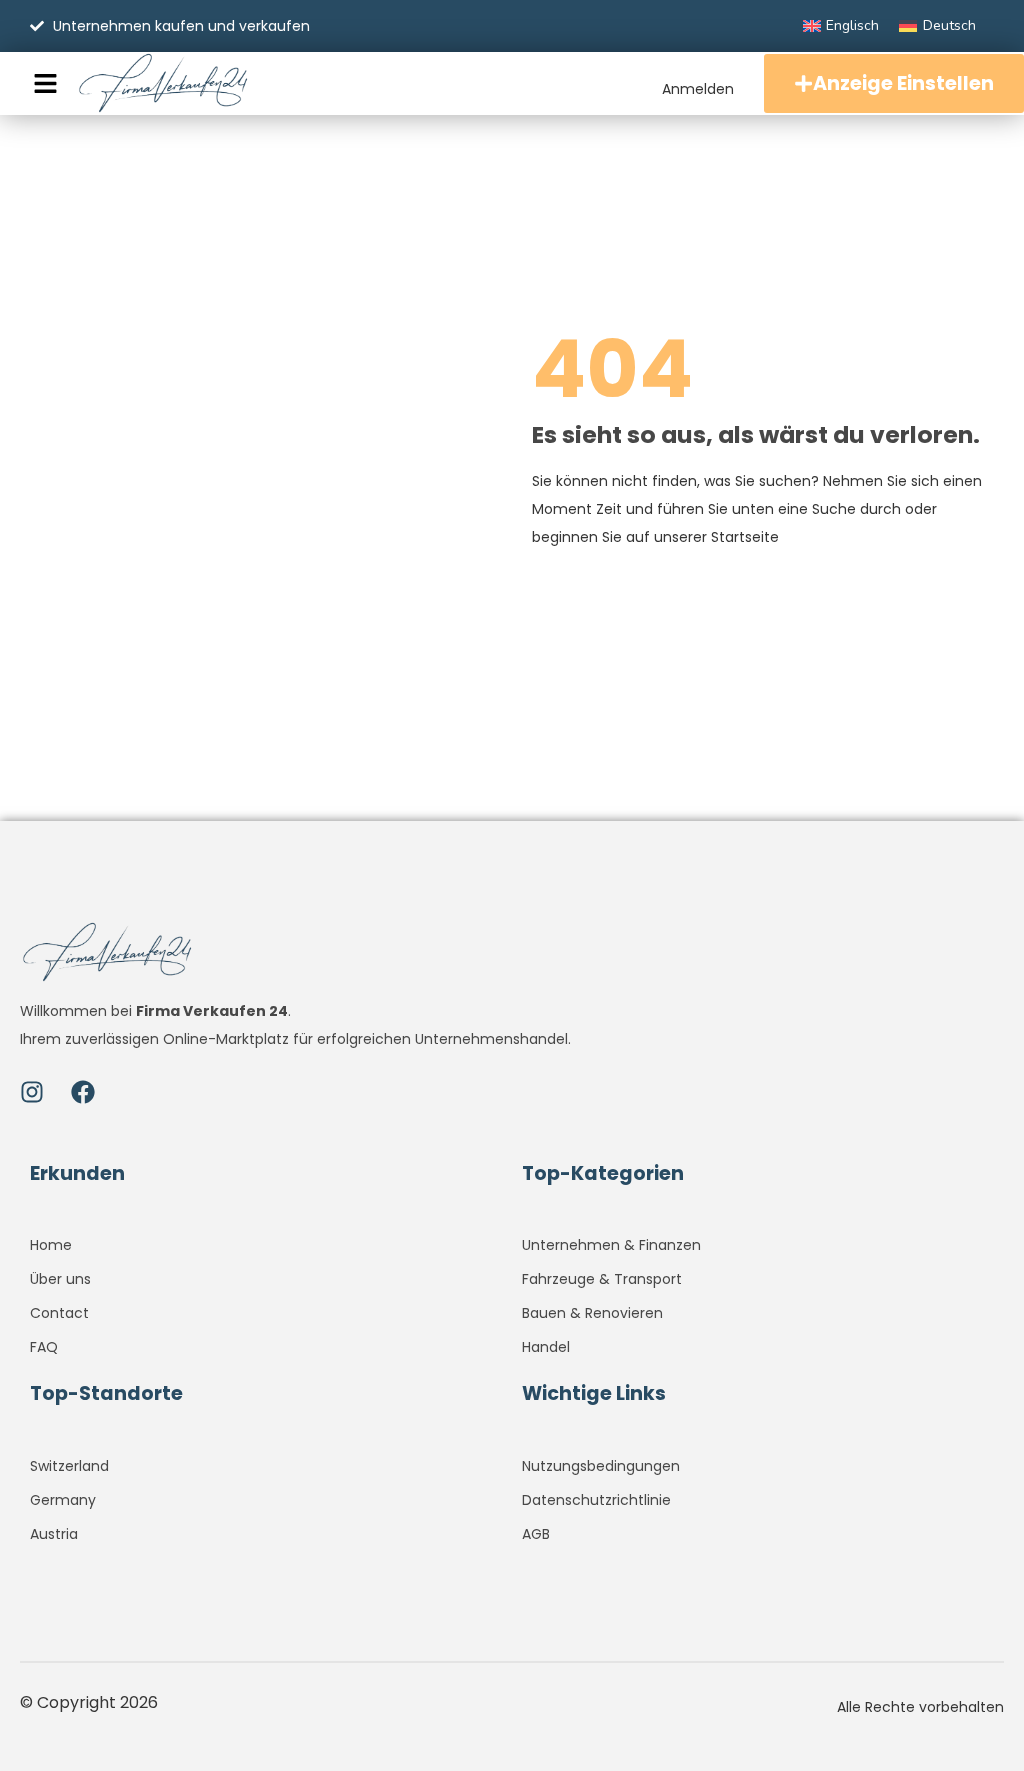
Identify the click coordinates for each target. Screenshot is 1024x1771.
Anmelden (698, 89)
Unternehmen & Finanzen (611, 1245)
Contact (59, 1313)
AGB (536, 1534)
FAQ (44, 1347)
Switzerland (69, 1466)
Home (51, 1245)
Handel (546, 1347)
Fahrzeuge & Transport (602, 1279)
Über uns (60, 1279)
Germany (63, 1500)
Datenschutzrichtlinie (596, 1500)
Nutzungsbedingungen (601, 1466)
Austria (54, 1534)
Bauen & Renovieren (592, 1313)
